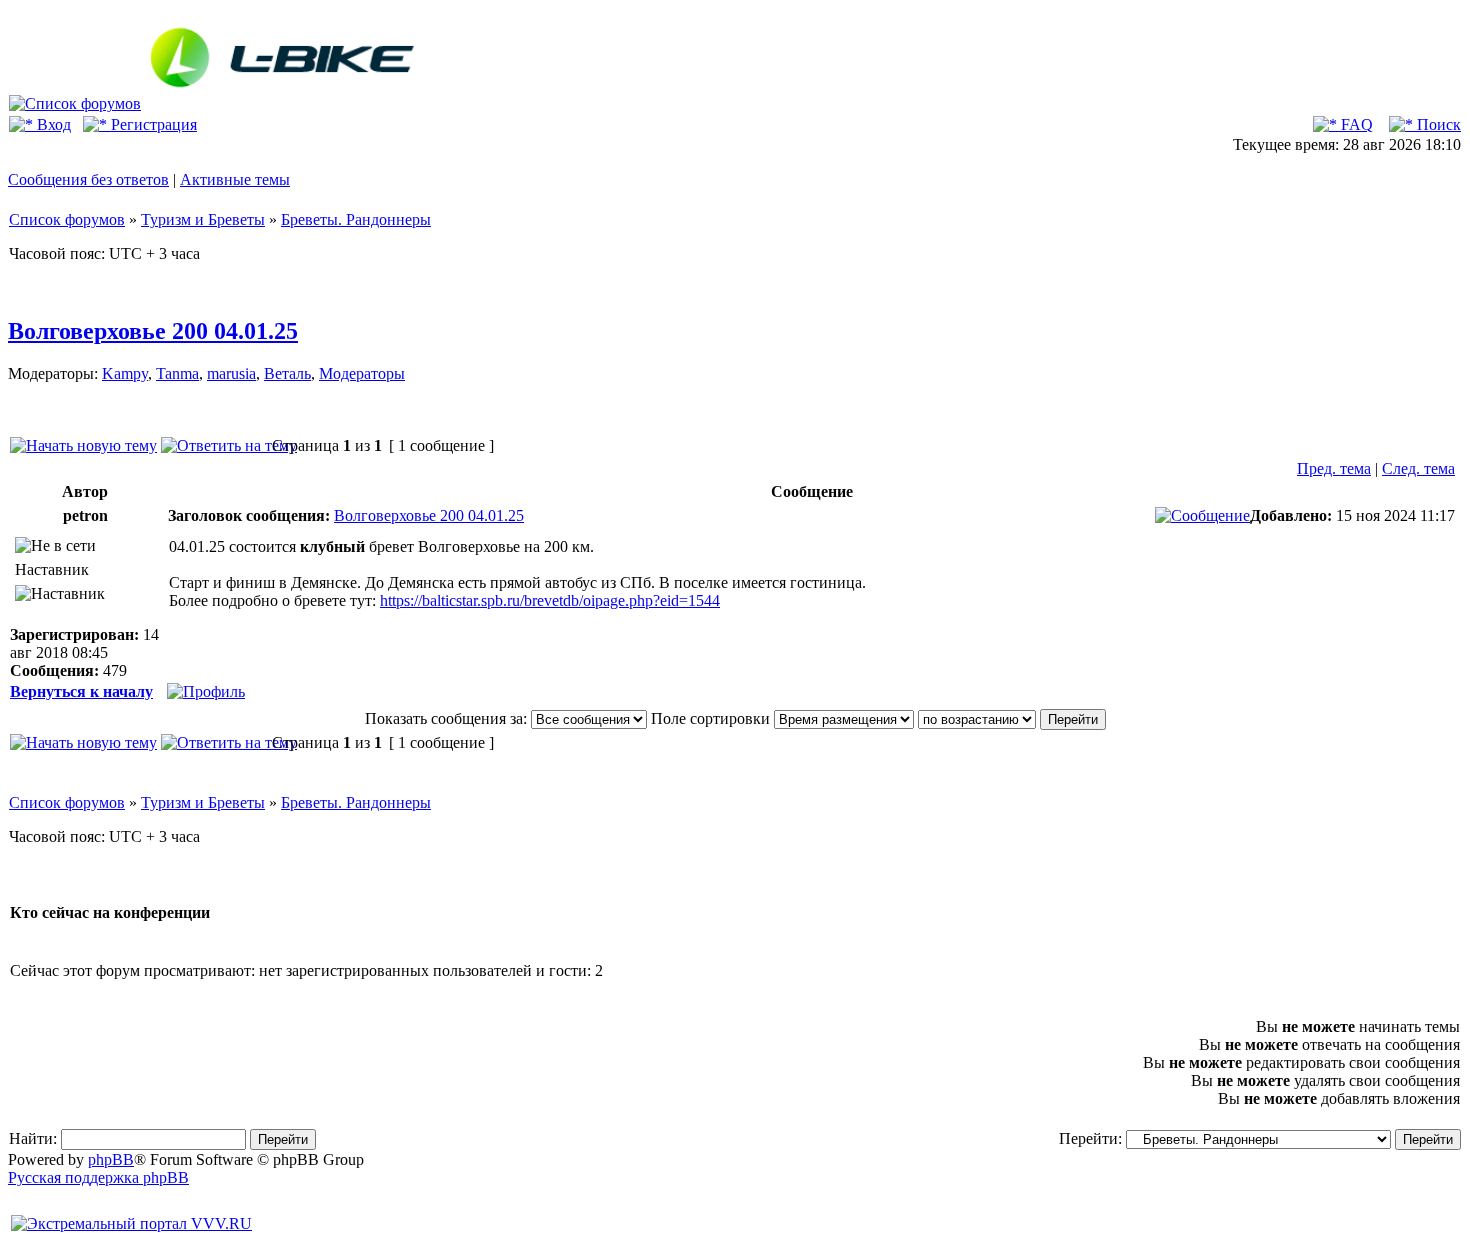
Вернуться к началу (81, 691)
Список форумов (67, 219)
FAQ (1355, 124)
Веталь (287, 373)
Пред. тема (1334, 468)
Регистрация (152, 124)
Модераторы (362, 373)
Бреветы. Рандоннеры (356, 219)
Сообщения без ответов (88, 179)
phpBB (111, 1159)
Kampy (125, 373)
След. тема (1418, 468)
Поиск (1437, 124)
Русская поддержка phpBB (98, 1177)
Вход (52, 124)
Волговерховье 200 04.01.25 (153, 331)
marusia (231, 373)
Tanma (177, 373)
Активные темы (235, 179)
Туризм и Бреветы (203, 219)
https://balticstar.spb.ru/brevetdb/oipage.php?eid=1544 (550, 600)
